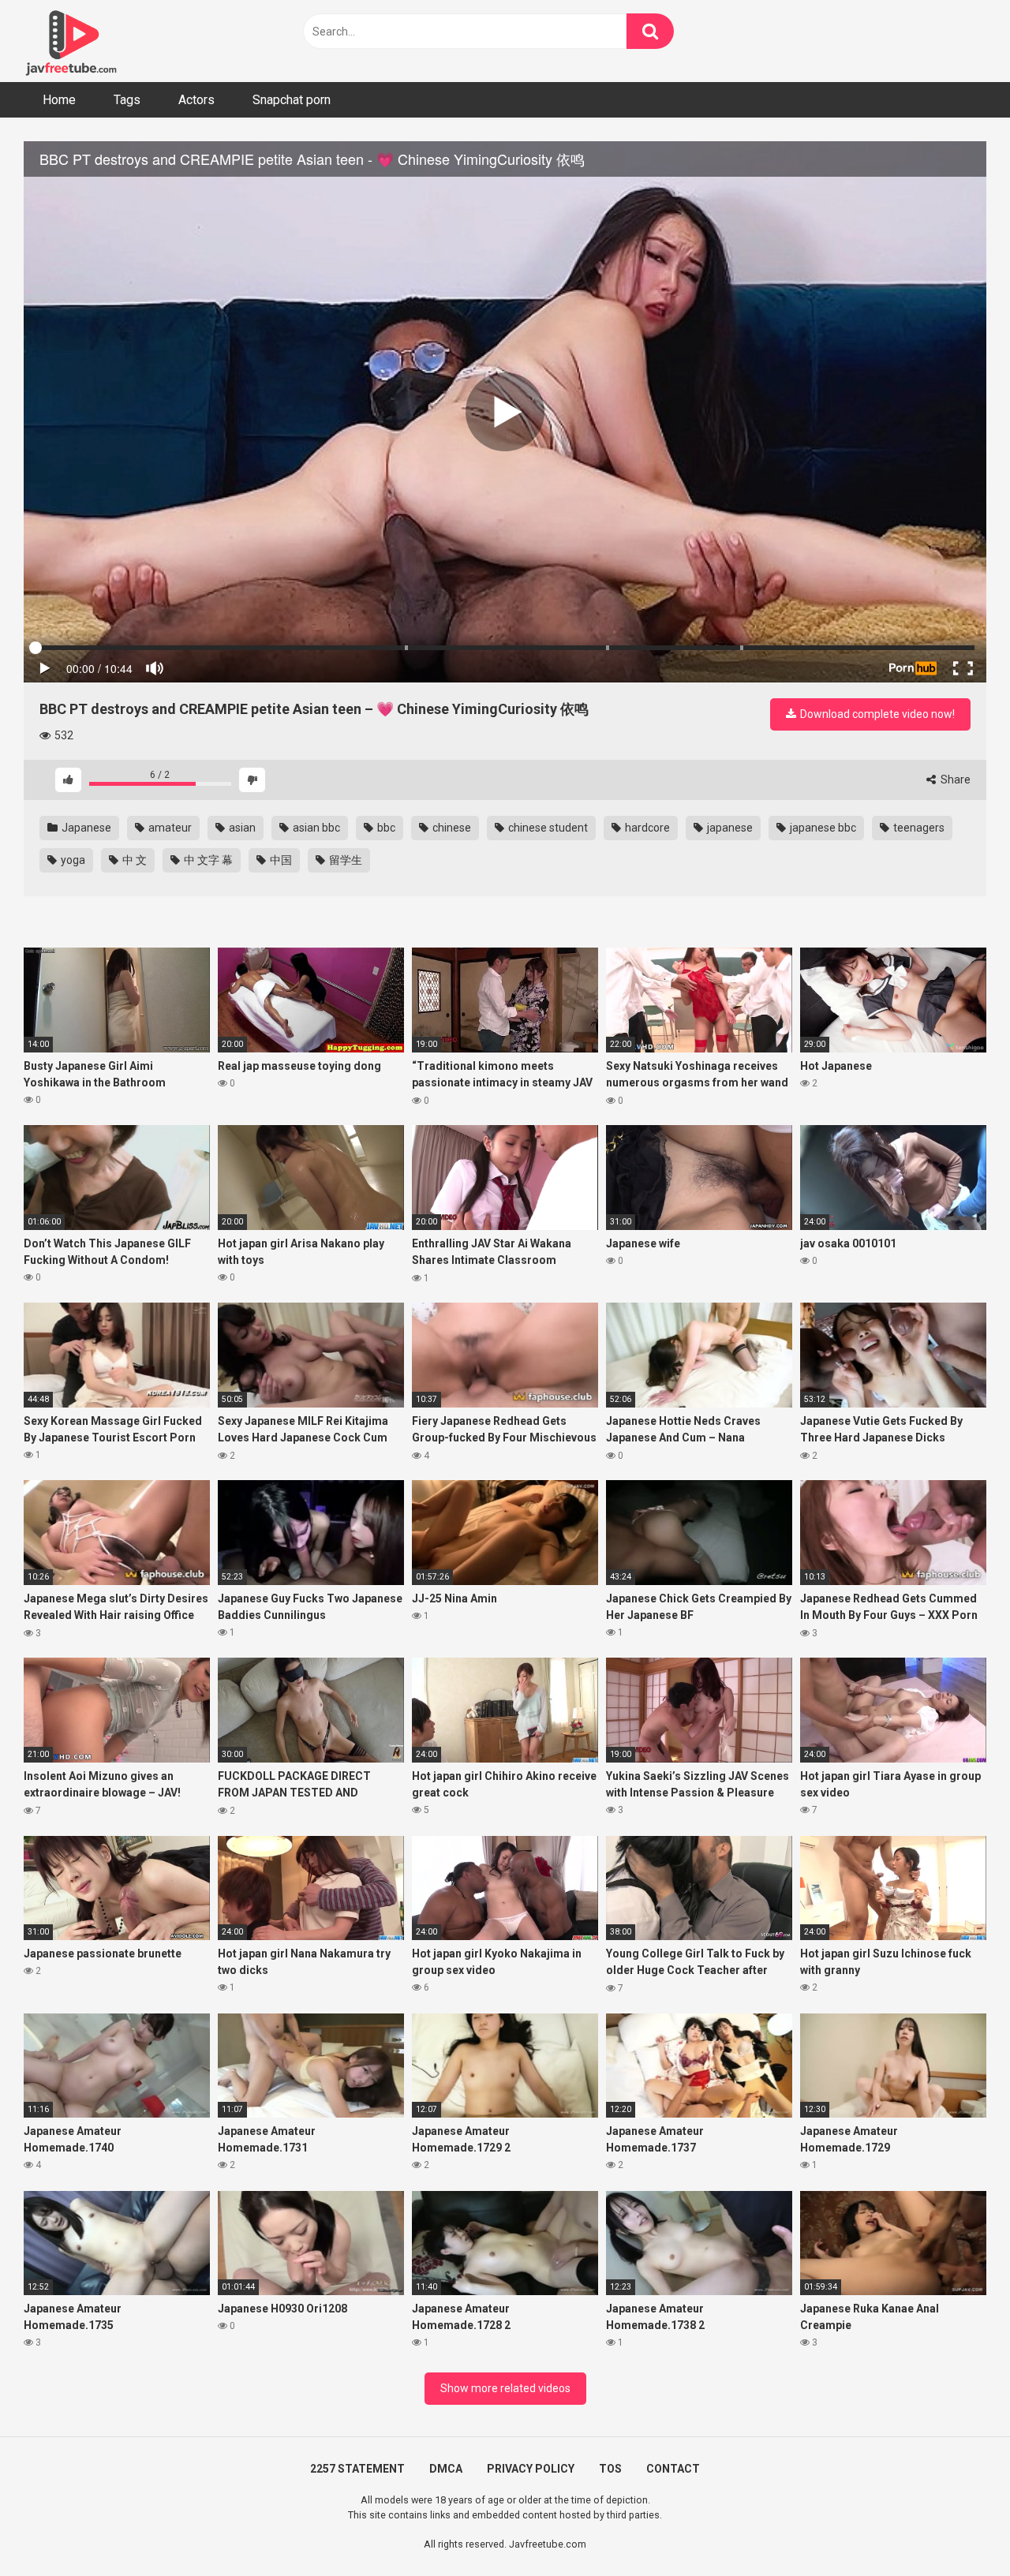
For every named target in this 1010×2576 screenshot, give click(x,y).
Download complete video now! (876, 714)
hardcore (646, 828)
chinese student (547, 828)
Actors (196, 100)
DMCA (446, 2469)
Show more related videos (505, 2388)
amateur (169, 828)
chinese (451, 828)
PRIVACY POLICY (531, 2469)
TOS (610, 2469)
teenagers (918, 828)
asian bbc (315, 828)
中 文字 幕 (207, 860)
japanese (729, 828)
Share (954, 780)
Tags (127, 100)
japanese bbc (822, 828)
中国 (280, 860)
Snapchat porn (292, 100)
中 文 (133, 860)
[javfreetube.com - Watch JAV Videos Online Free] (71, 41)
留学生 (344, 860)
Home (59, 100)
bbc (385, 828)
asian (241, 828)
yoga (72, 860)
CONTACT (673, 2469)
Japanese (85, 828)
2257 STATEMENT (357, 2469)
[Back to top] (957, 2528)
